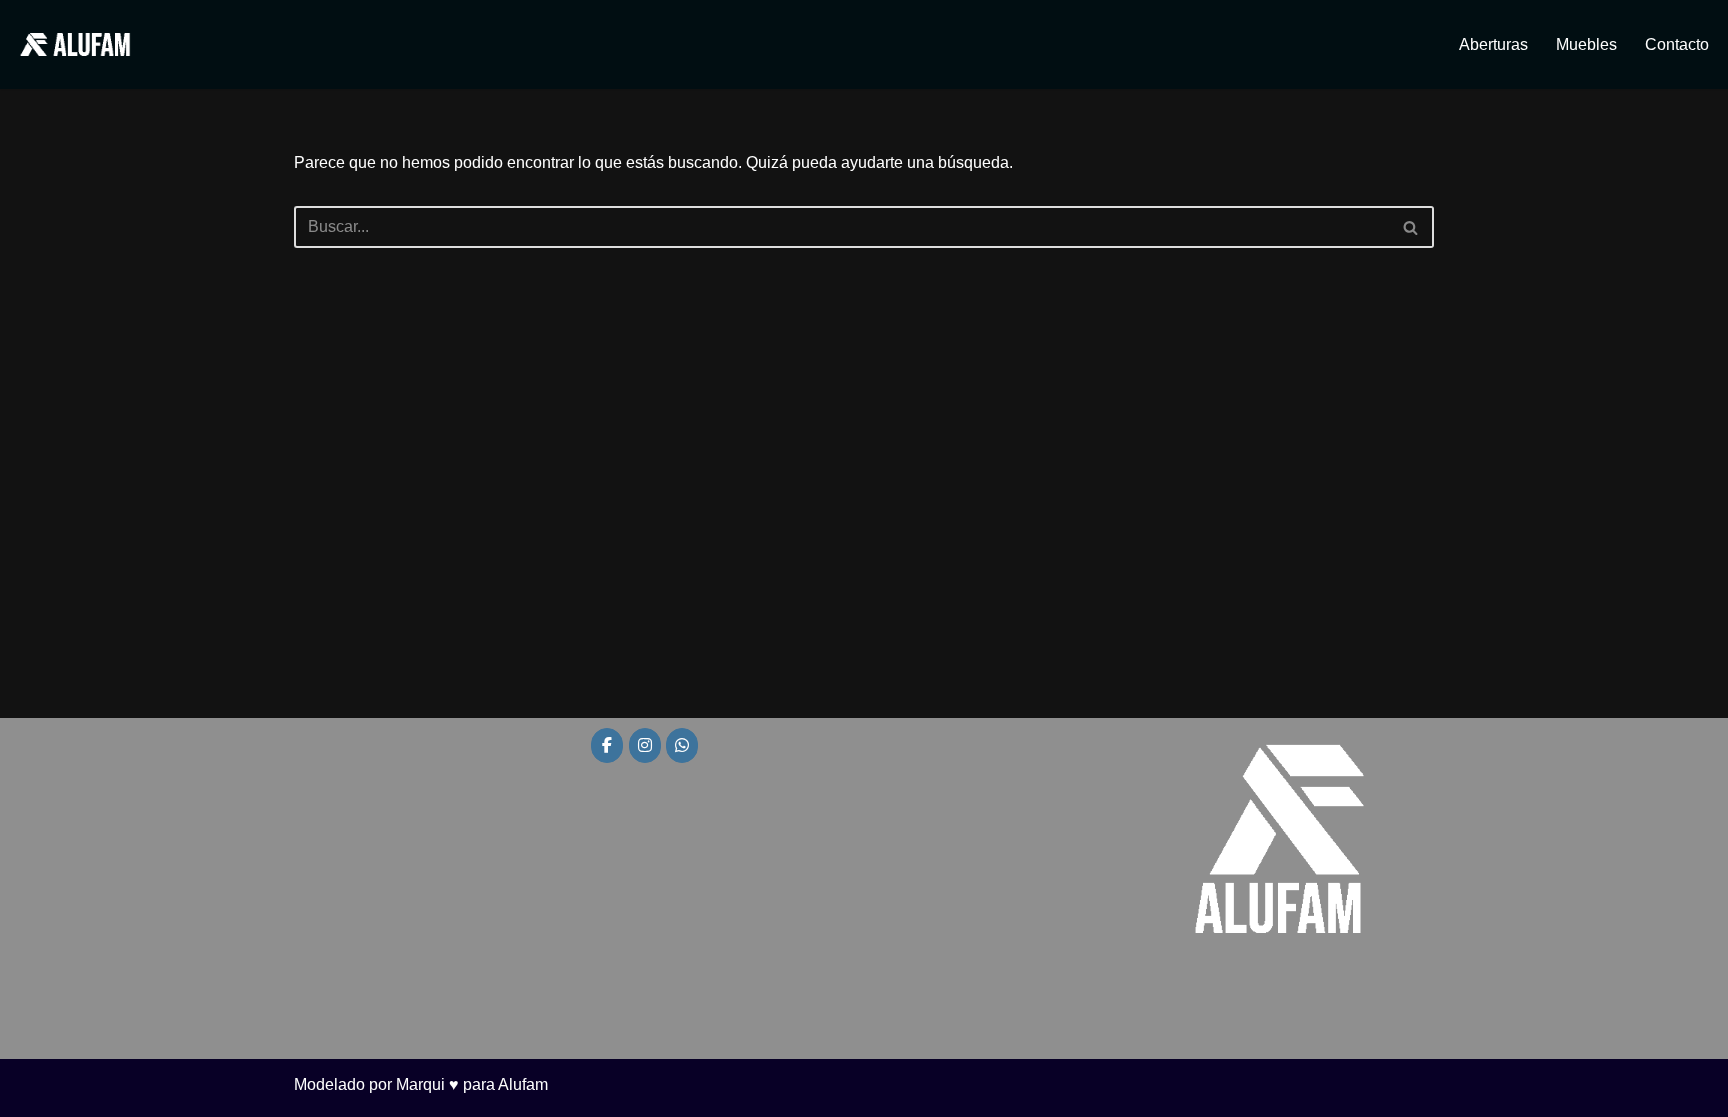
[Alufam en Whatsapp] (682, 745)
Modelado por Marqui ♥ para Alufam (421, 1084)
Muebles (1586, 44)
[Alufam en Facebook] (607, 745)
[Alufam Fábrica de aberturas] (75, 44)
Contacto (1677, 44)
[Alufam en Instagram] (645, 745)
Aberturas (1493, 44)
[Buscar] (1411, 227)
